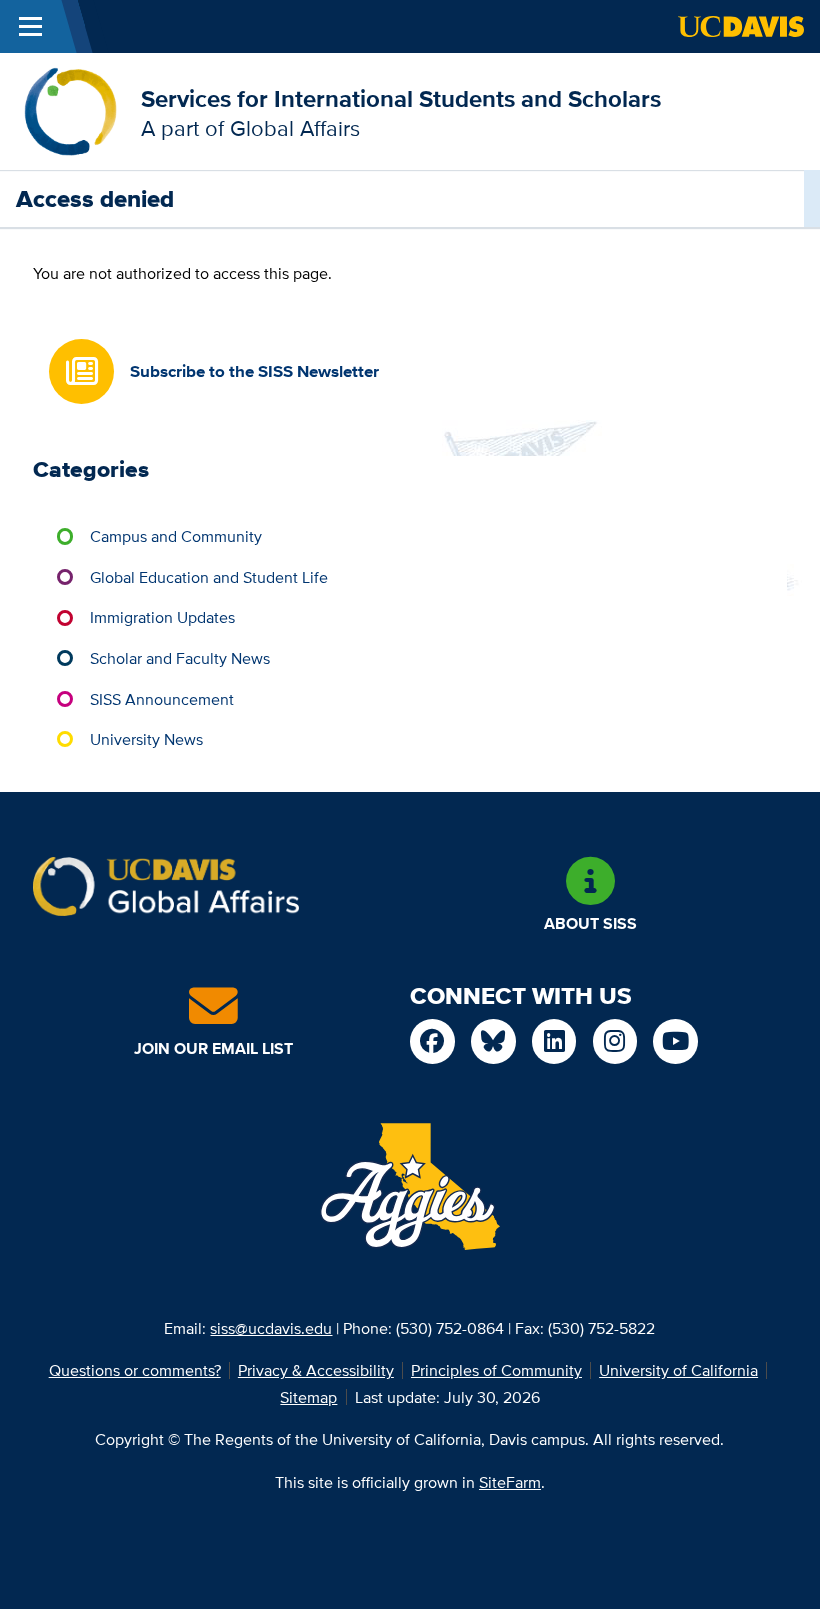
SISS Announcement (162, 699)
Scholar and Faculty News (180, 658)
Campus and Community (176, 536)
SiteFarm (510, 1482)
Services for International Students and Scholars (401, 98)
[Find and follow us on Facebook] (432, 1041)
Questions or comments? (135, 1370)
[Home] (70, 110)
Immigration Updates (162, 617)
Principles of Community (496, 1370)
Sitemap (308, 1397)
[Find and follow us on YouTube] (675, 1041)
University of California (678, 1370)
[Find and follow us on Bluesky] (493, 1041)
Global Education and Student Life (209, 577)
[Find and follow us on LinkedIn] (554, 1041)
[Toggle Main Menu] (30, 26)
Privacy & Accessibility (316, 1370)
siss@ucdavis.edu (271, 1328)
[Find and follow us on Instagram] (615, 1041)
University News (146, 739)
